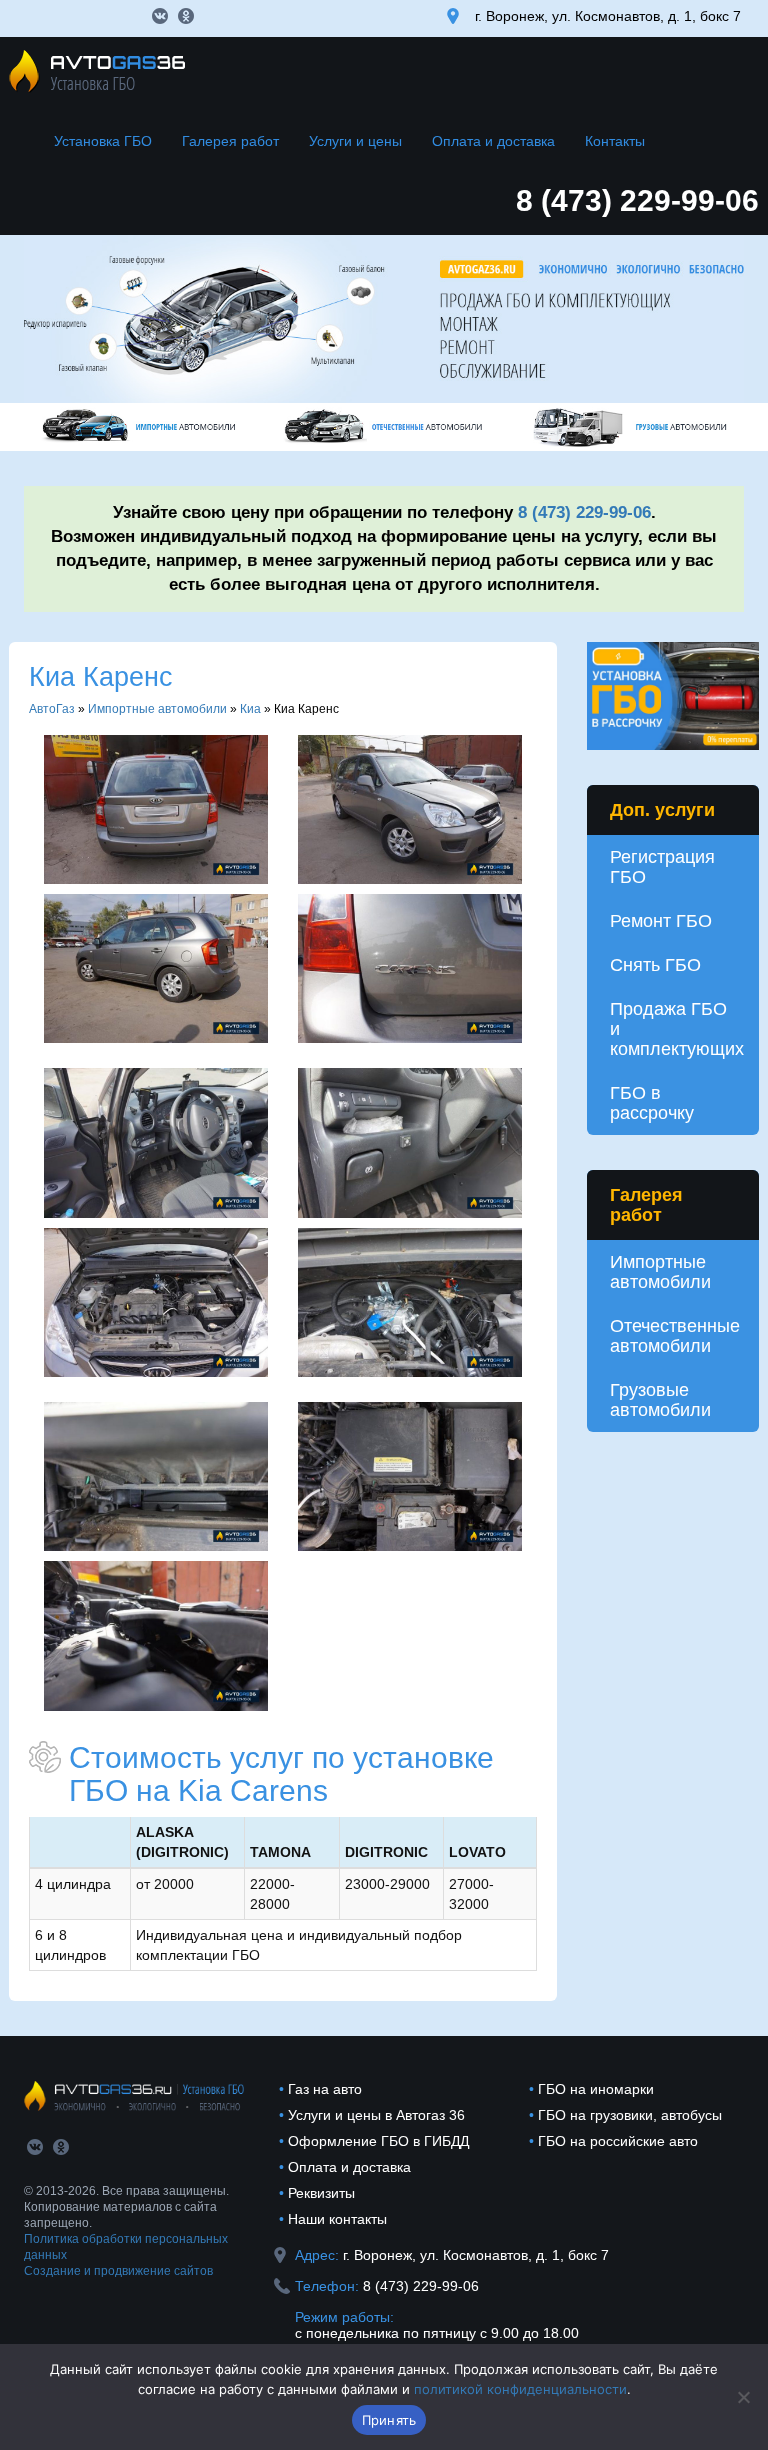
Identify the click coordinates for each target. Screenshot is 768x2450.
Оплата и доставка (493, 141)
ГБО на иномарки (596, 2089)
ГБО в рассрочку (652, 1103)
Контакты (615, 141)
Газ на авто (325, 2089)
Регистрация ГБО (662, 867)
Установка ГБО (103, 141)
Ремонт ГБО (661, 921)
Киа (250, 709)
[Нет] (743, 2397)
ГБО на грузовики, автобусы (630, 2115)
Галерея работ (230, 141)
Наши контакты (337, 2219)
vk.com (160, 16)
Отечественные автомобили (675, 1336)
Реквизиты (321, 2193)
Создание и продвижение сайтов (118, 2271)
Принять (389, 2420)
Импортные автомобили (157, 709)
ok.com (186, 16)
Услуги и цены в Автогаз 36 (376, 2115)
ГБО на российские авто (618, 2141)
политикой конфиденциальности (520, 2389)
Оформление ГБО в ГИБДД (378, 2141)
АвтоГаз (52, 709)
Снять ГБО (655, 965)
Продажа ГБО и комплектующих (677, 1029)
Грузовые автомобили (660, 1400)
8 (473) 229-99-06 (637, 200)
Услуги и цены (355, 141)
